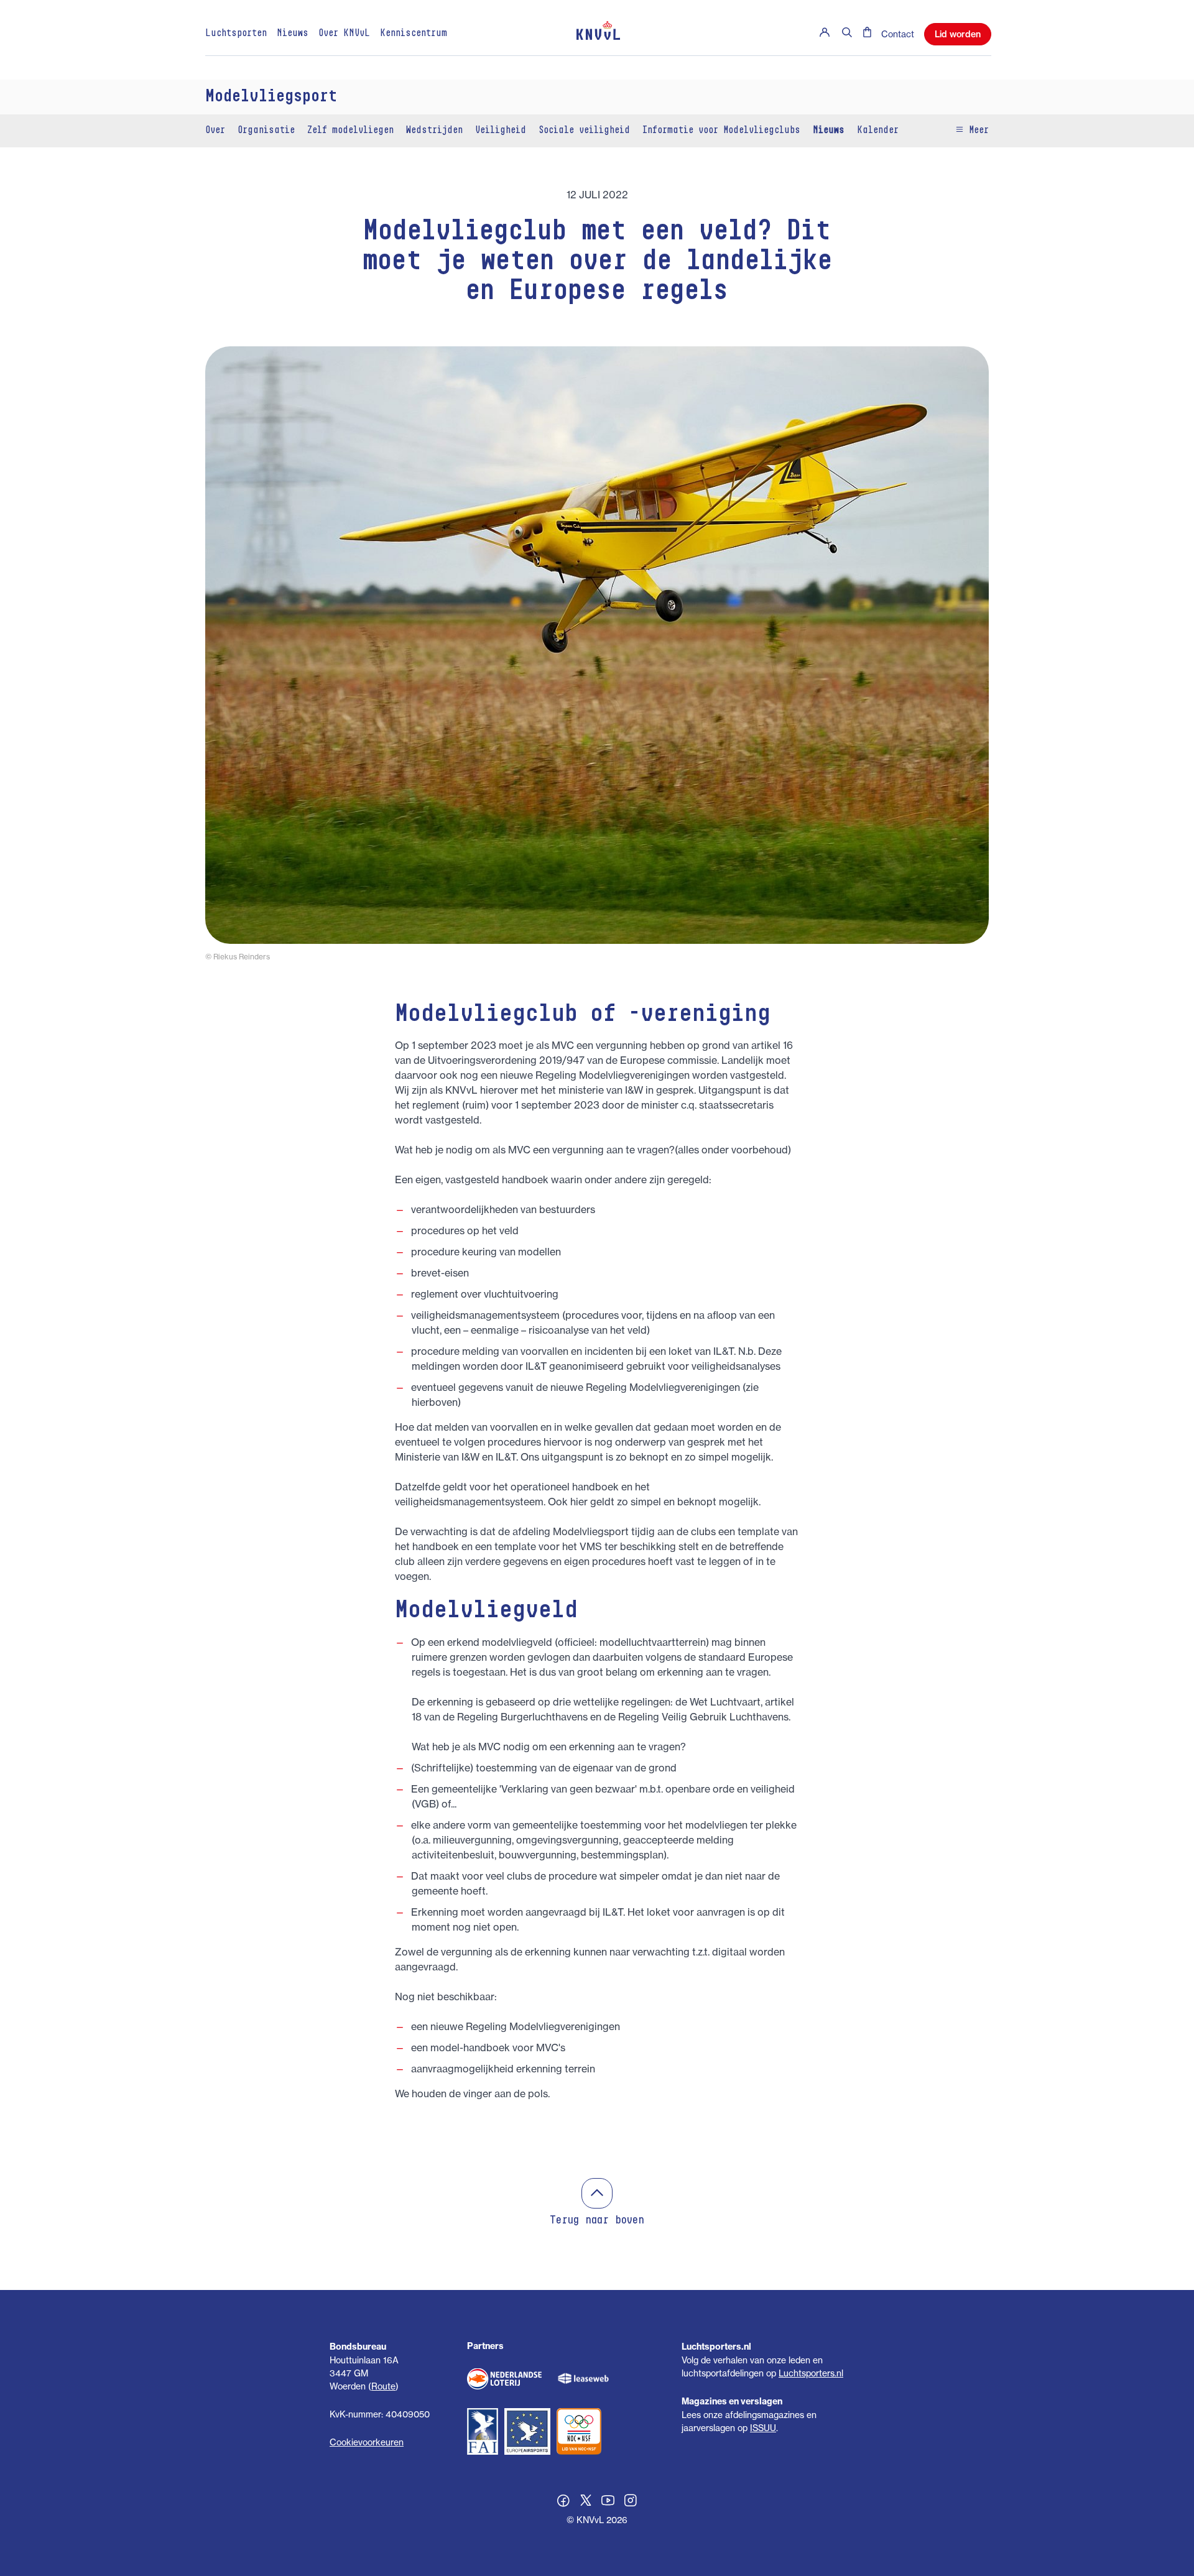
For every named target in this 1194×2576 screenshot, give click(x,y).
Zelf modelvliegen (350, 131)
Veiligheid (501, 131)
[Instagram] (631, 2502)
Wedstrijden (434, 131)
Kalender (878, 131)
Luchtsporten (236, 34)
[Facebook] (563, 2502)
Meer (976, 131)
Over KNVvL (344, 34)
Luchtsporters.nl (811, 2373)
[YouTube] (608, 2502)
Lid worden (958, 34)
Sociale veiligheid (584, 131)
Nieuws (293, 34)
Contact (898, 34)
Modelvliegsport (271, 97)
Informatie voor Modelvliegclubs (721, 131)
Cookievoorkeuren (367, 2442)
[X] (586, 2502)
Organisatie (266, 131)
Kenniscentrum (414, 34)
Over (215, 131)
